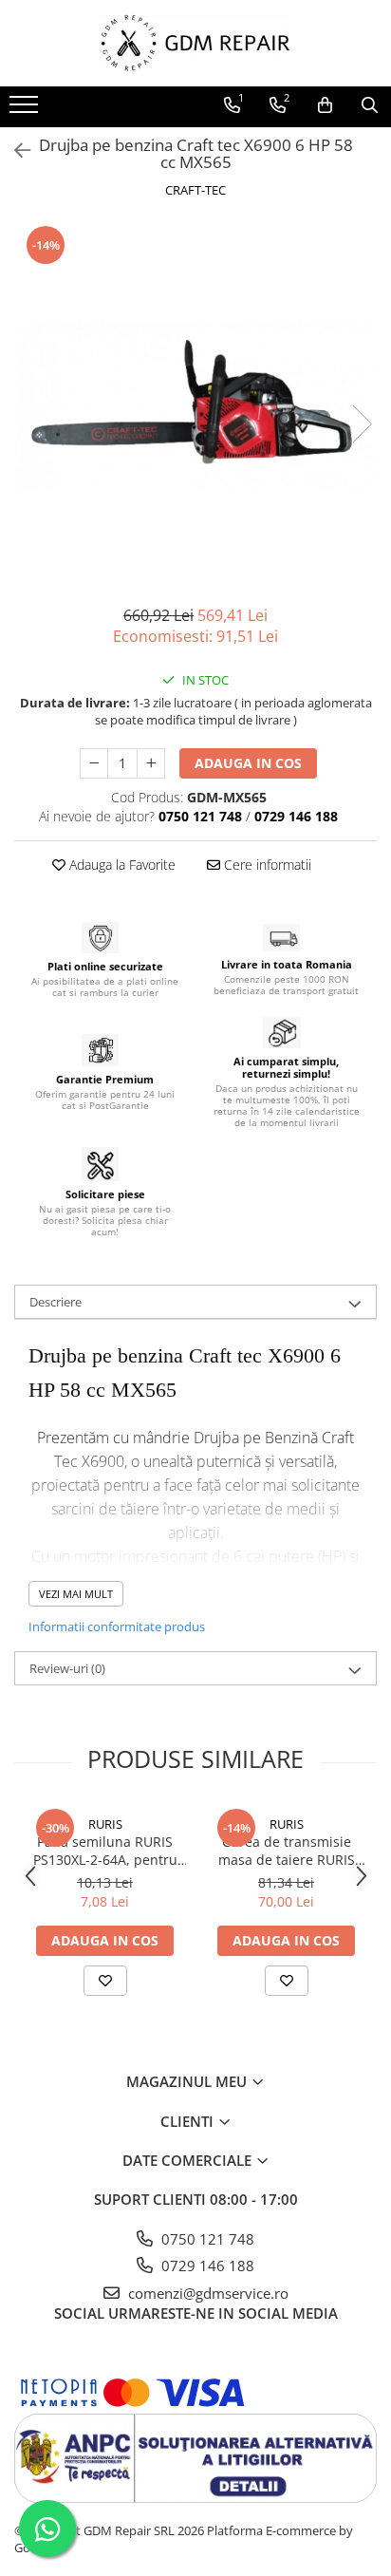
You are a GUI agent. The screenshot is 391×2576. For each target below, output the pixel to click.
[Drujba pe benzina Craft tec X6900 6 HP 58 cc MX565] (195, 404)
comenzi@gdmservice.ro (206, 2293)
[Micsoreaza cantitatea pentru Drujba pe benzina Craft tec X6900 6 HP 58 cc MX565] (94, 763)
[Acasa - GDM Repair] (195, 43)
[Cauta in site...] (370, 105)
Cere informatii (266, 865)
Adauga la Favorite (121, 865)
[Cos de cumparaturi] (325, 105)
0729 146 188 (206, 2266)
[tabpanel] (195, 404)
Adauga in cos (248, 763)
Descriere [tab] (56, 1302)
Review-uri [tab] (67, 1668)
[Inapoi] (14, 150)
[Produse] (26, 110)
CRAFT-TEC (195, 190)
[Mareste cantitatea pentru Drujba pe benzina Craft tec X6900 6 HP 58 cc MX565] (151, 763)
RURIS (105, 1824)
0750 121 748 (206, 2239)
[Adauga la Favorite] (105, 1981)
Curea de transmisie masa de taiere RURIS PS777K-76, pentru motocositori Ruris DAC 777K (287, 1851)
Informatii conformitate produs (117, 1626)
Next (362, 424)
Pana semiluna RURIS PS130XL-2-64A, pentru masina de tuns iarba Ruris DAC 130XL (105, 1851)
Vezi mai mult (76, 1594)
